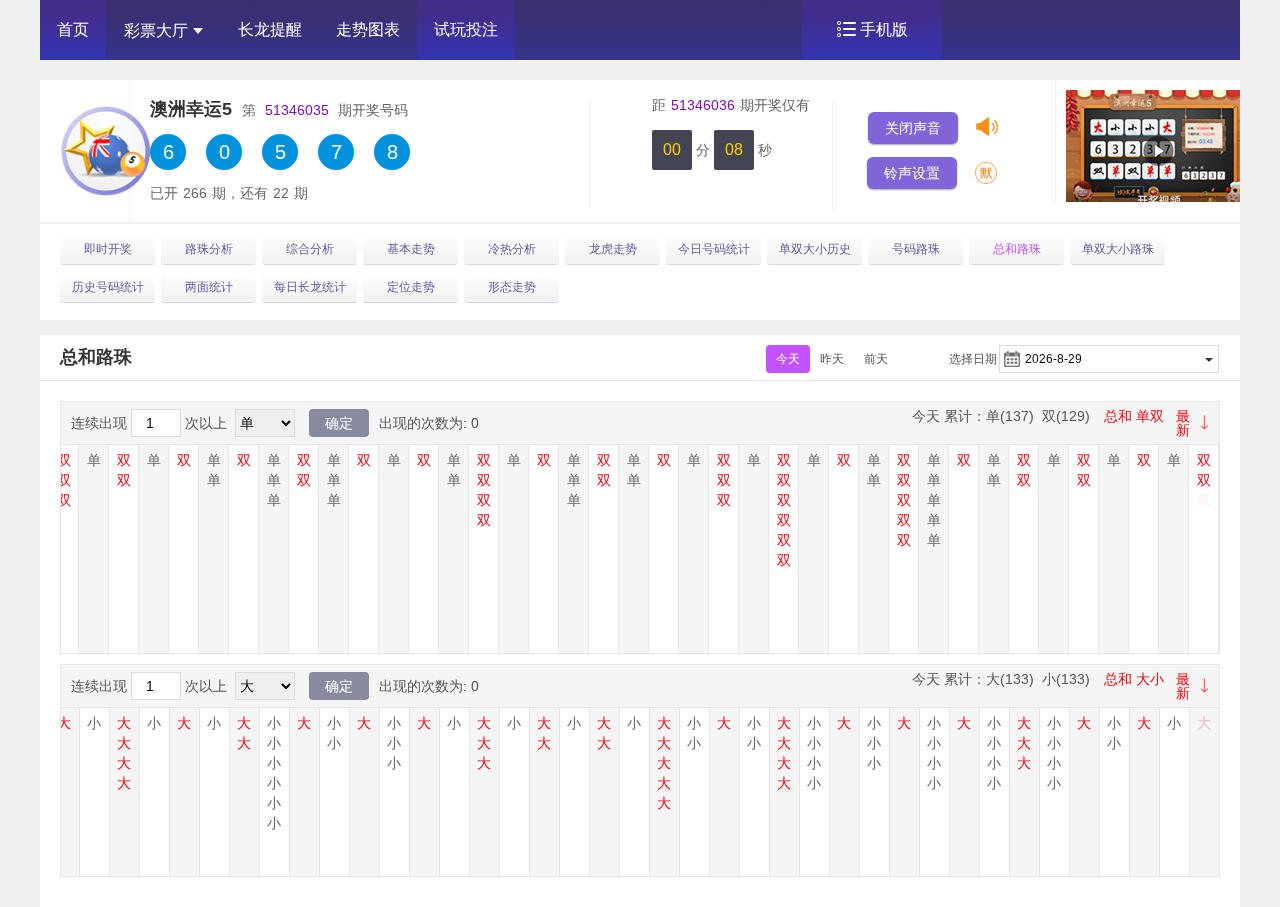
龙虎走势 (613, 249)
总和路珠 (1017, 249)
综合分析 (310, 249)
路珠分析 (209, 249)
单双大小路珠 (1118, 249)
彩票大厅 (156, 30)
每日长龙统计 (310, 287)
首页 (73, 29)
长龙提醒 (270, 29)
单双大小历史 (815, 249)
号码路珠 (916, 249)
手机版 (884, 29)
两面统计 (209, 287)
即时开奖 (108, 249)
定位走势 (411, 287)
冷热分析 (512, 249)
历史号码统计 (108, 287)
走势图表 (368, 29)
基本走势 (411, 249)
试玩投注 (466, 29)
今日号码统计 (714, 249)
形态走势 (512, 287)
